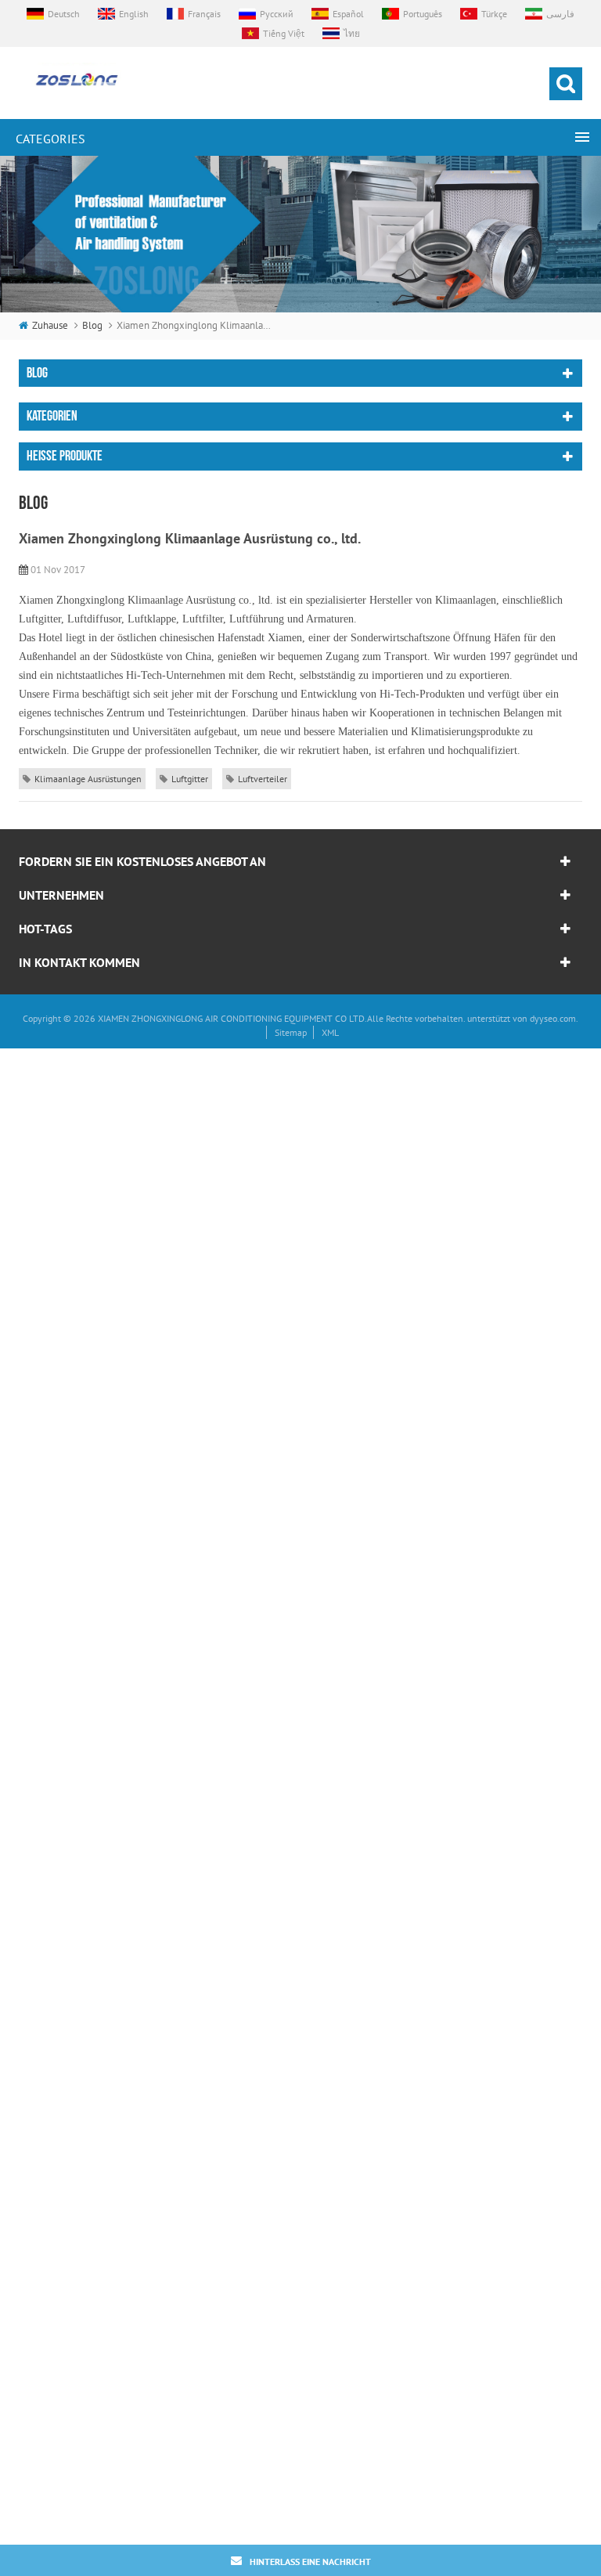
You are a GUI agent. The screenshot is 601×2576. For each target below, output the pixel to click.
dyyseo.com (553, 1018)
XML (330, 1032)
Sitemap (291, 1032)
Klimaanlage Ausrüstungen (88, 779)
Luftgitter (190, 779)
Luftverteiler (263, 779)
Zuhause (50, 325)
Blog (92, 325)
